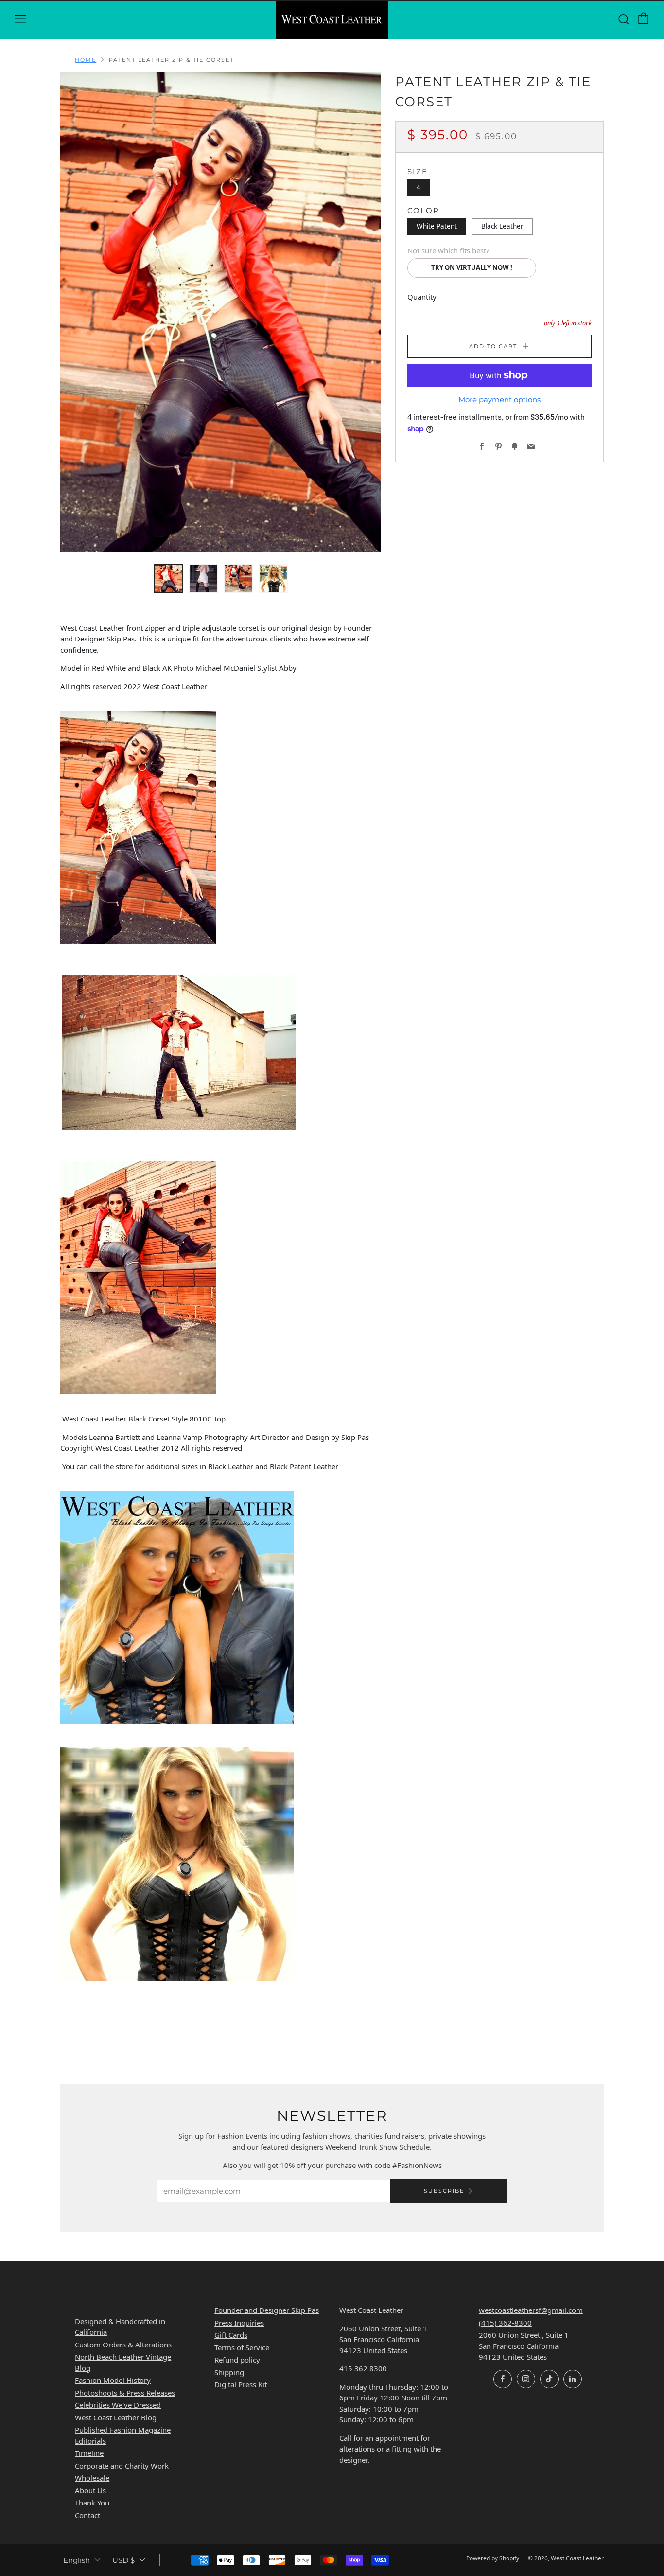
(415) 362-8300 (505, 2323)
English (77, 2560)
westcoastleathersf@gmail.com (531, 2310)
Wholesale (92, 2478)
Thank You (92, 2503)
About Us (90, 2490)
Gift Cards (231, 2335)
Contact (87, 2515)
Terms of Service (242, 2347)
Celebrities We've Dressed (118, 2405)
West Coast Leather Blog (116, 2417)
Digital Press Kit (241, 2384)
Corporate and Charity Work (122, 2466)
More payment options (499, 400)
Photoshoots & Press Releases (125, 2393)
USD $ (123, 2560)
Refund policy (237, 2360)
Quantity (422, 297)
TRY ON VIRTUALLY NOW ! (472, 267)
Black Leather (502, 226)
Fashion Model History (113, 2380)
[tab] (168, 579)
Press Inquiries (239, 2323)
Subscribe (444, 2191)
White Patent (437, 226)
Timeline (89, 2453)
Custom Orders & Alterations (123, 2345)
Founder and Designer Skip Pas (267, 2310)
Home (86, 60)
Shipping (229, 2372)
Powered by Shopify (493, 2558)
